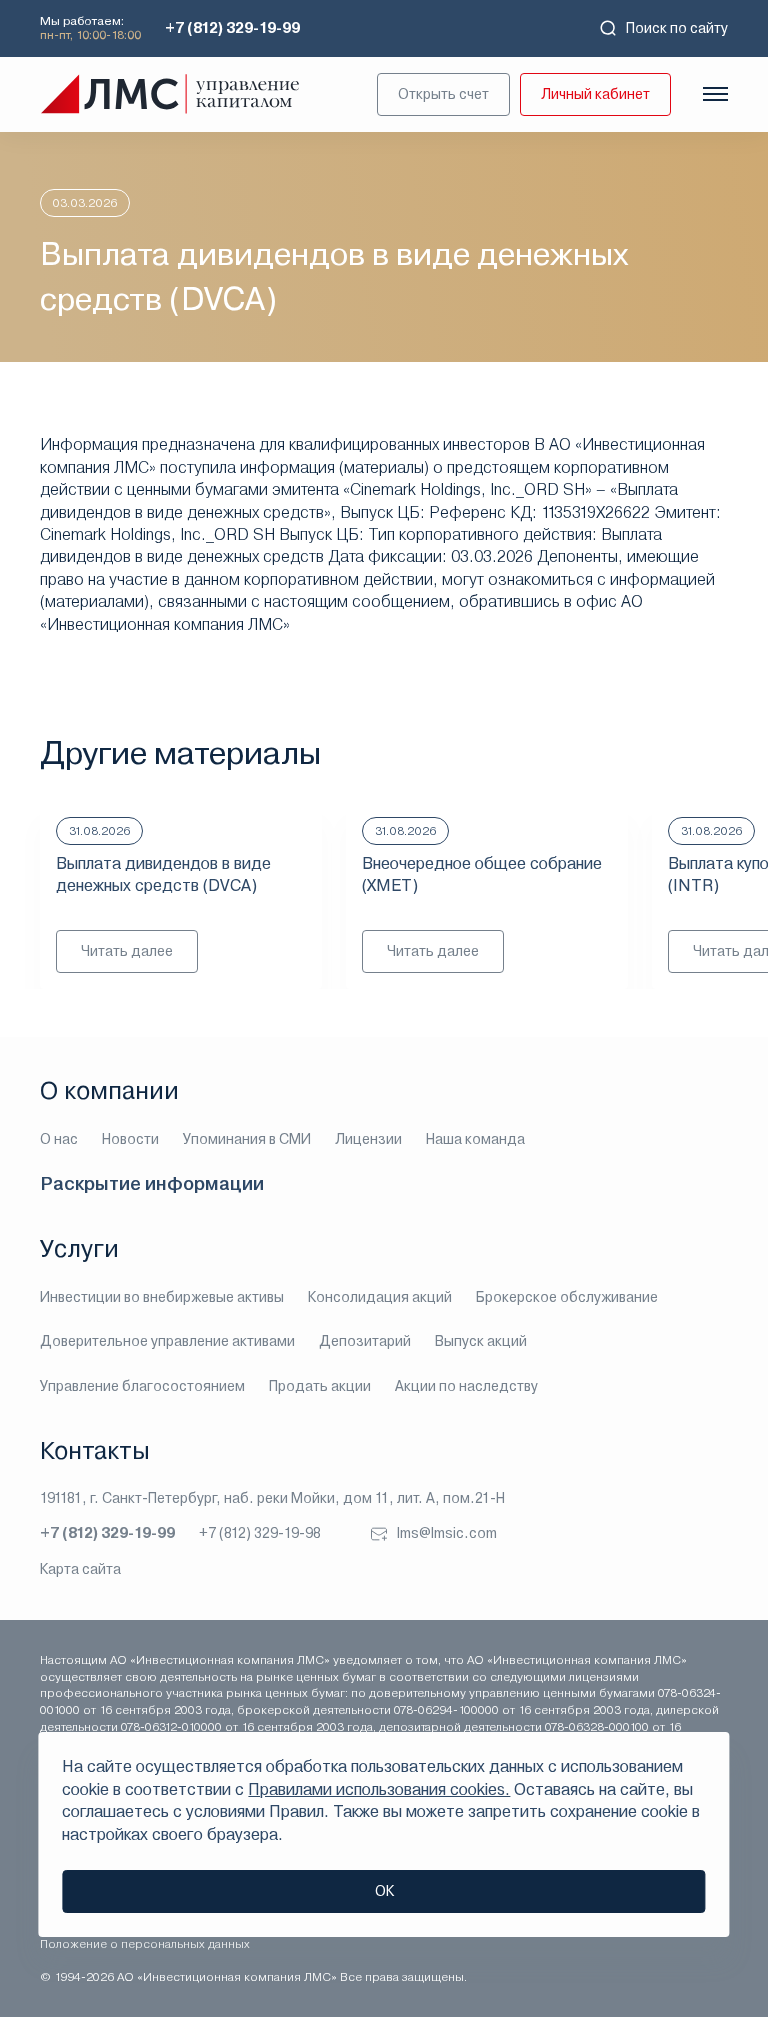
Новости (130, 1139)
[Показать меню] (715, 94)
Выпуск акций (481, 1341)
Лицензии (368, 1139)
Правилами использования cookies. (379, 1789)
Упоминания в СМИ (247, 1139)
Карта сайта (80, 1569)
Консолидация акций (380, 1297)
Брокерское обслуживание (567, 1297)
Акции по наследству (466, 1386)
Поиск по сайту (677, 28)
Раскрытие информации (152, 1183)
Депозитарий (365, 1341)
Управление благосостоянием (142, 1386)
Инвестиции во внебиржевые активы (162, 1297)
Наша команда (475, 1139)
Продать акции (320, 1386)
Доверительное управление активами (167, 1341)
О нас (59, 1139)
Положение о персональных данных (145, 1944)
